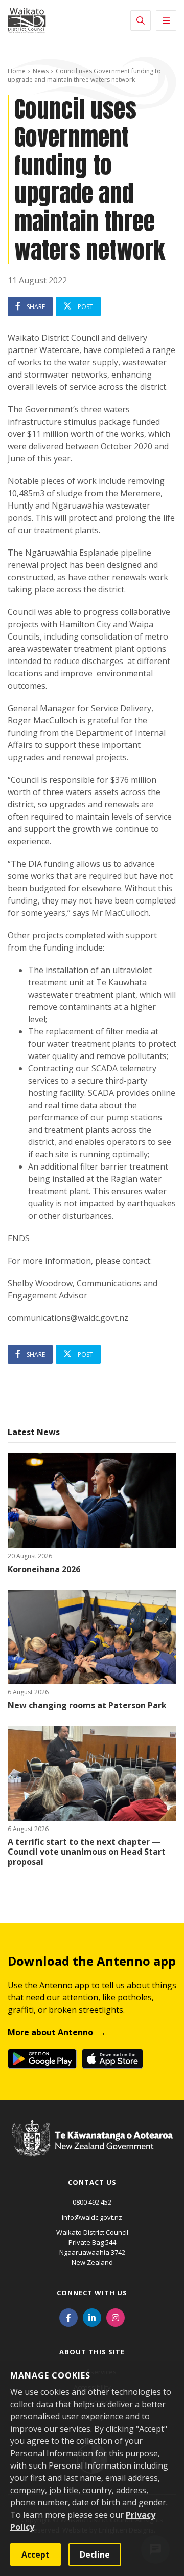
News (41, 71)
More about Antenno (50, 2032)
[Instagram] (116, 2317)
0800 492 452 (92, 2202)
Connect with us (92, 2293)
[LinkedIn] (92, 2317)
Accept (36, 2555)
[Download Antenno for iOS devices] (112, 2059)
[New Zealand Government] (92, 2148)
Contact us (92, 2182)
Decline (95, 2555)
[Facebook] (68, 2317)
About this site (92, 2352)
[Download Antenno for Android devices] (42, 2059)
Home (17, 71)
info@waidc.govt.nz (92, 2217)
